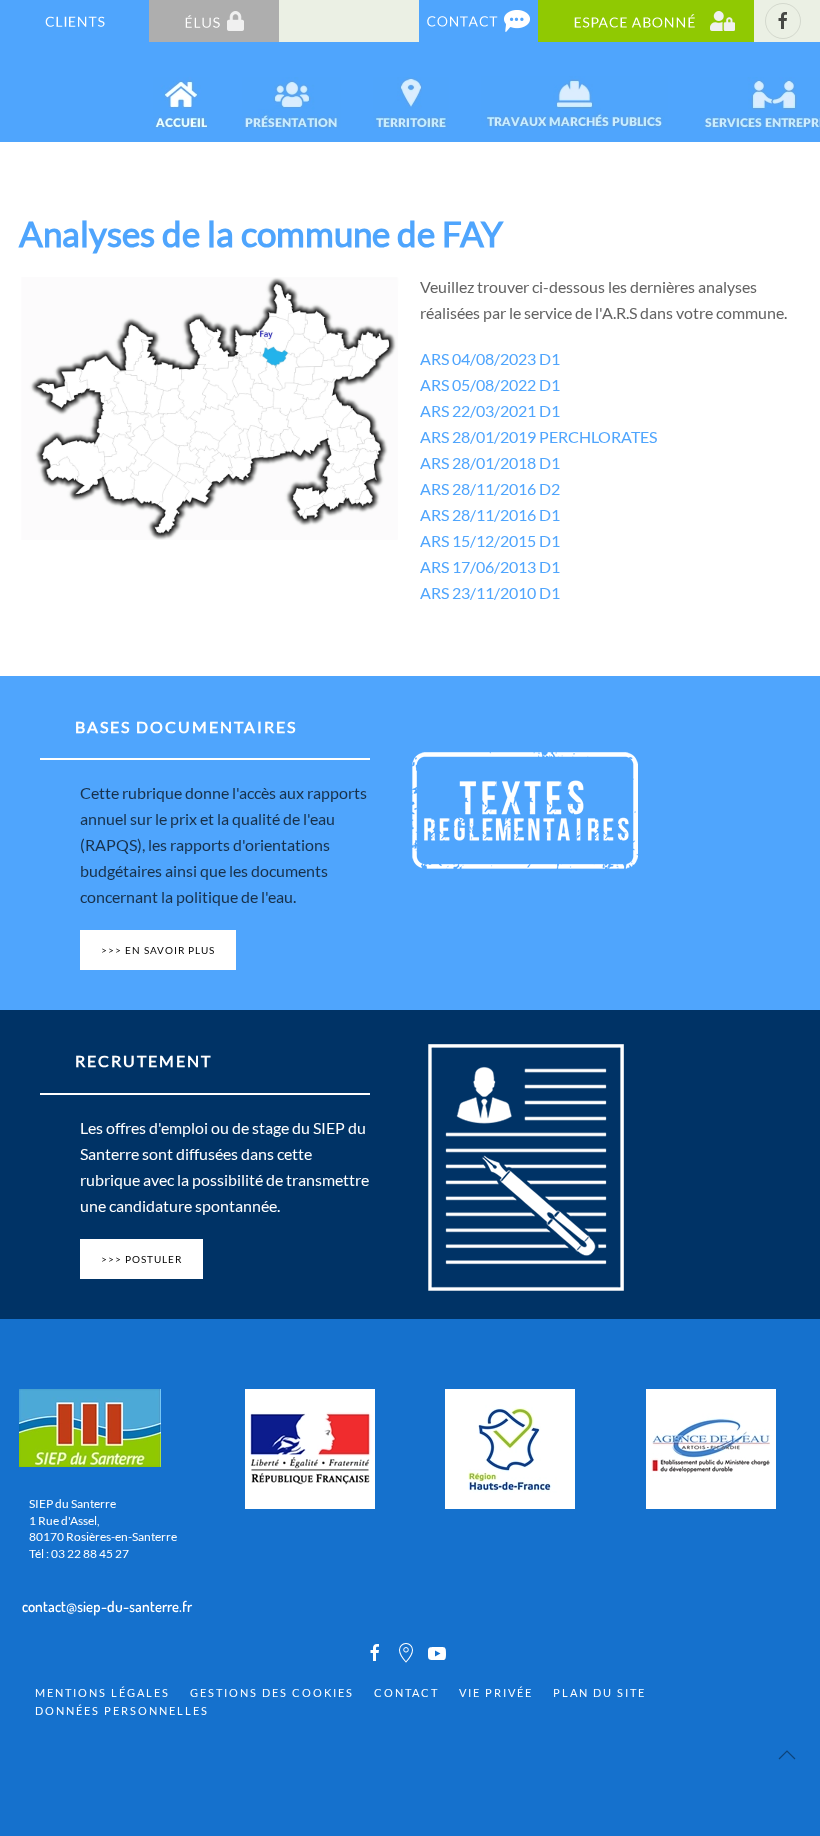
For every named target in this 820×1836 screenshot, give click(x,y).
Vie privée (496, 1692)
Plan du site (599, 1692)
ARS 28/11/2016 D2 (490, 488)
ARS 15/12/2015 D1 (490, 540)
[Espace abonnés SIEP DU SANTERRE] (646, 19)
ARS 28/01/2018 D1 (490, 462)
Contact (406, 1692)
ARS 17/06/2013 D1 (490, 566)
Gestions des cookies (272, 1692)
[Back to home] (21, 92)
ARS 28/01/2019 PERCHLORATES (538, 436)
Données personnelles (122, 1710)
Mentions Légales (102, 1692)
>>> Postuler (141, 1259)
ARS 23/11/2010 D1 (490, 592)
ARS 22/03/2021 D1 (490, 410)
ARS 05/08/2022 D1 (490, 384)
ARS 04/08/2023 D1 (490, 358)
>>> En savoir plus (158, 950)
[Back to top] (787, 1755)
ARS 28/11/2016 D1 (490, 514)
